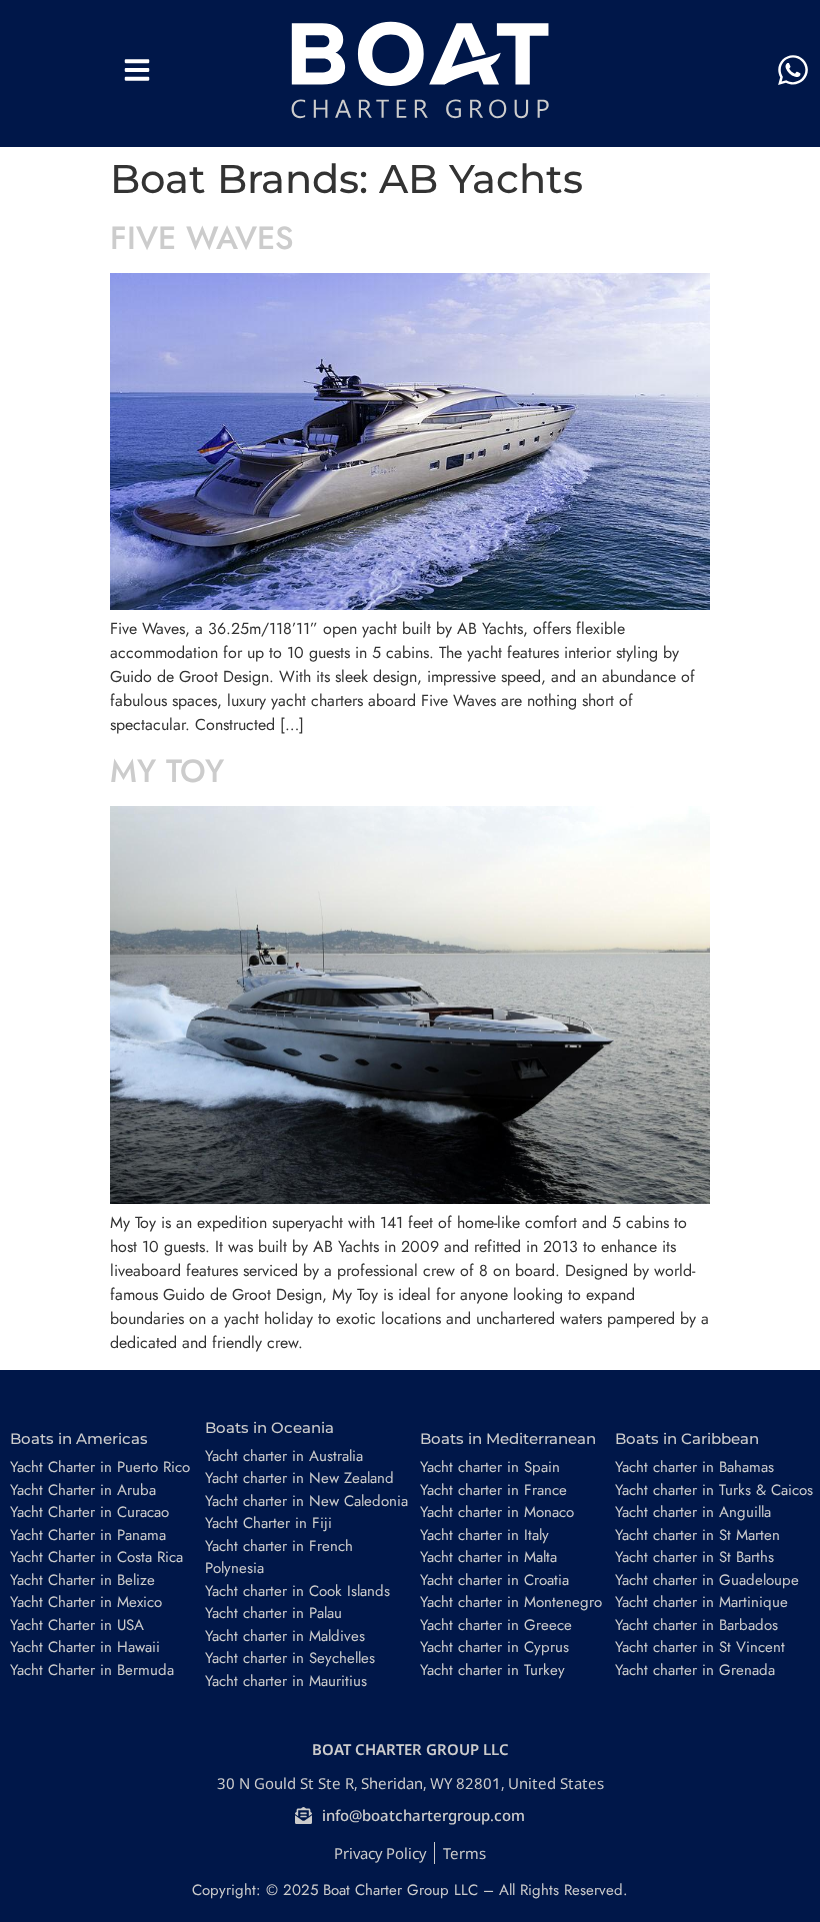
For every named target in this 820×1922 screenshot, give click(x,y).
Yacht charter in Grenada (695, 1670)
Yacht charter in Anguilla (693, 1512)
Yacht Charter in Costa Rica (96, 1557)
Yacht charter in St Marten (697, 1535)
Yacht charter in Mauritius (286, 1681)
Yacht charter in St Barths (694, 1557)
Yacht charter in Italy (484, 1535)
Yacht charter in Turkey (492, 1670)
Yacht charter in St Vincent (700, 1647)
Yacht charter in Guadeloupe (707, 1580)
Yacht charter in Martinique (701, 1602)
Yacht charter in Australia (284, 1456)
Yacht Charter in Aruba (83, 1490)
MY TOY (167, 771)
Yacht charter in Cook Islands (297, 1591)
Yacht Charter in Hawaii (85, 1647)
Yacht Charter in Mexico (86, 1602)
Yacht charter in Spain (490, 1467)
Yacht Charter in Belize (82, 1580)
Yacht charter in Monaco (497, 1512)
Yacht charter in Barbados (696, 1625)
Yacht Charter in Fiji (268, 1523)
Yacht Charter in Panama (88, 1535)
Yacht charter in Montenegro (511, 1602)
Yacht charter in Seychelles (290, 1658)
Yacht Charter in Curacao (89, 1512)
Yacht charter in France (493, 1490)
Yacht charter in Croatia (494, 1580)
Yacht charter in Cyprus (494, 1647)
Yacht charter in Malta (488, 1557)
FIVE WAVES (202, 238)
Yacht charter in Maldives (285, 1636)
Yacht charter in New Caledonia (306, 1501)
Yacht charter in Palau (273, 1613)
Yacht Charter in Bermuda (92, 1670)
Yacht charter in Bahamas (694, 1467)
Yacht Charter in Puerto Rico (100, 1467)
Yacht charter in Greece (496, 1625)
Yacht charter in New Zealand (299, 1478)
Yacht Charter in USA (77, 1625)
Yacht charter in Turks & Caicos (714, 1490)
